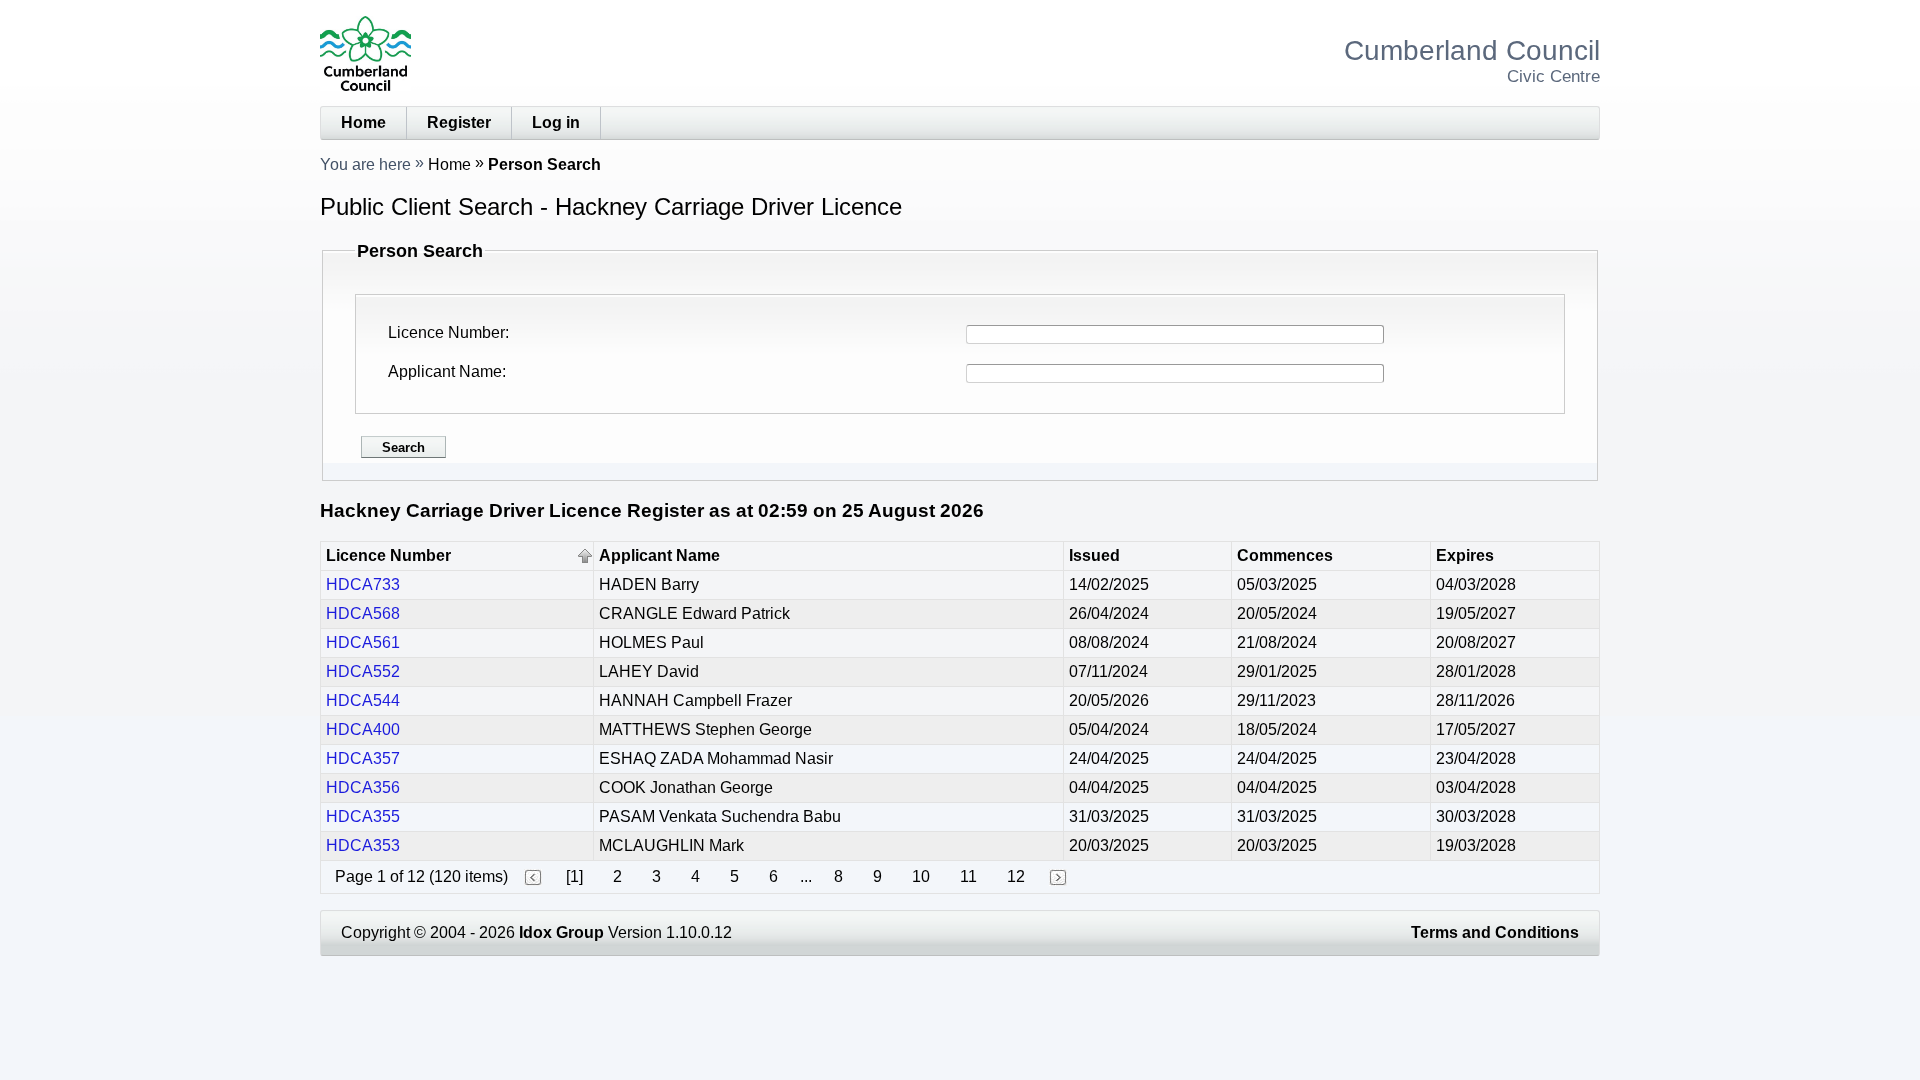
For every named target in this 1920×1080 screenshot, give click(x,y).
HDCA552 (363, 671)
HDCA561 (363, 642)
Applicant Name (445, 371)
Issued (1094, 555)
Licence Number (446, 332)
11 (968, 876)
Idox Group (561, 932)
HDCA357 (363, 758)
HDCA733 (363, 584)
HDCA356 (363, 787)
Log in (556, 122)
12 (1016, 876)
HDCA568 (363, 613)
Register (459, 122)
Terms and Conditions (1495, 932)
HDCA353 (363, 845)
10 (921, 876)
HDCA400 (363, 729)
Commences (1285, 555)
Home (363, 122)
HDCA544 (363, 700)
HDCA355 (363, 816)
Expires (1465, 555)
